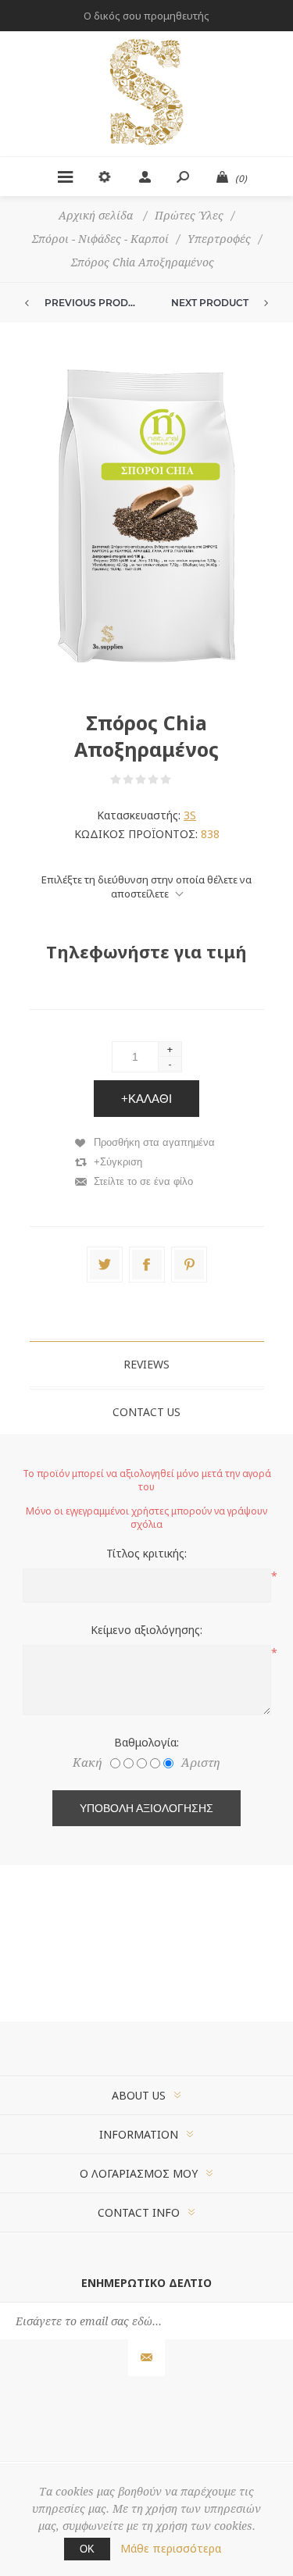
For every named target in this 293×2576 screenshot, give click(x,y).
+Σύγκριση (118, 1162)
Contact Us (146, 1412)
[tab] (147, 1364)
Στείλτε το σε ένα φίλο (143, 1181)
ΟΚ (87, 2549)
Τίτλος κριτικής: (146, 1553)
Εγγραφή (146, 2358)
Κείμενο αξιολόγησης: (146, 1630)
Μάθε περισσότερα (171, 2548)
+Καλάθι (146, 1099)
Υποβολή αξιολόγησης (146, 1808)
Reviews (146, 1364)
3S (190, 815)
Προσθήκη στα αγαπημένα (154, 1142)
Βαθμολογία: (146, 1742)
